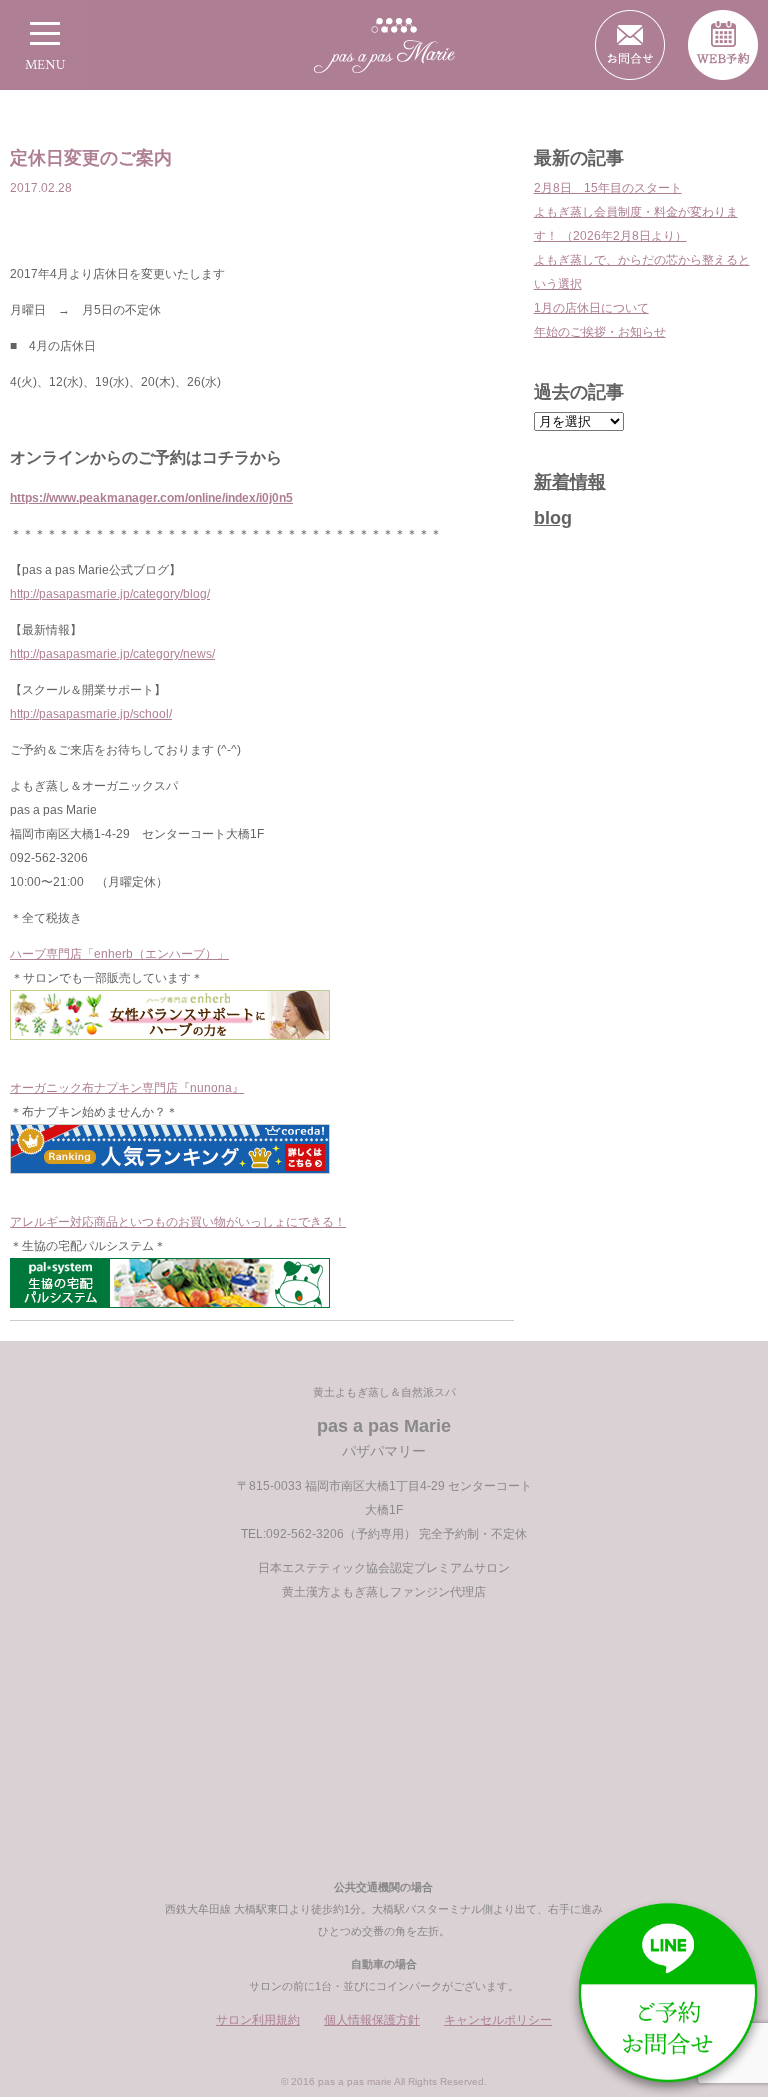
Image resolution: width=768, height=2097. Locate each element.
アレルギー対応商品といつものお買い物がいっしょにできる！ (178, 1222)
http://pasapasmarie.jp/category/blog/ (110, 594)
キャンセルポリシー (498, 2020)
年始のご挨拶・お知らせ (600, 332)
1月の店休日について (591, 308)
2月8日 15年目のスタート (608, 188)
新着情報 (570, 482)
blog (553, 518)
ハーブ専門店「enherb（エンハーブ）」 (119, 954)
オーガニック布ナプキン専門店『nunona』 (127, 1088)
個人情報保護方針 (372, 2020)
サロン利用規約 (258, 2020)
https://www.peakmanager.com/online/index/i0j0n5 (151, 498)
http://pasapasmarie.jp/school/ (91, 714)
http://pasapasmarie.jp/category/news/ (112, 654)
